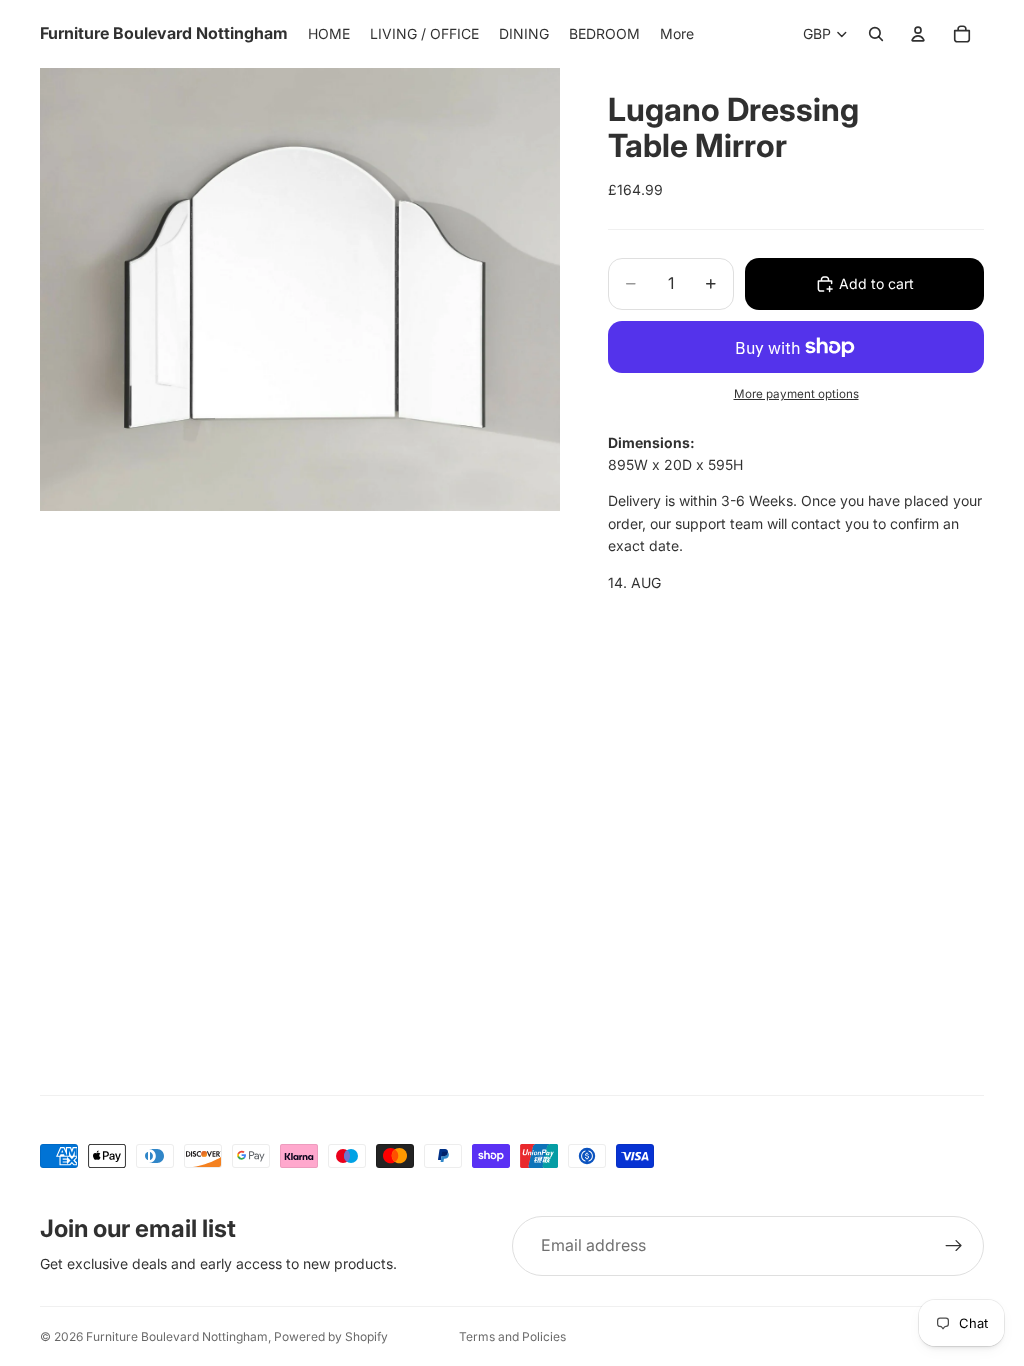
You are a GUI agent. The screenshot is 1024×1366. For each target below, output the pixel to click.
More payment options (796, 394)
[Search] (876, 34)
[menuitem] (677, 34)
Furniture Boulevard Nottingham (177, 1336)
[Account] (918, 34)
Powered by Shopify (331, 1336)
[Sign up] (954, 1246)
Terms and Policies (512, 1336)
